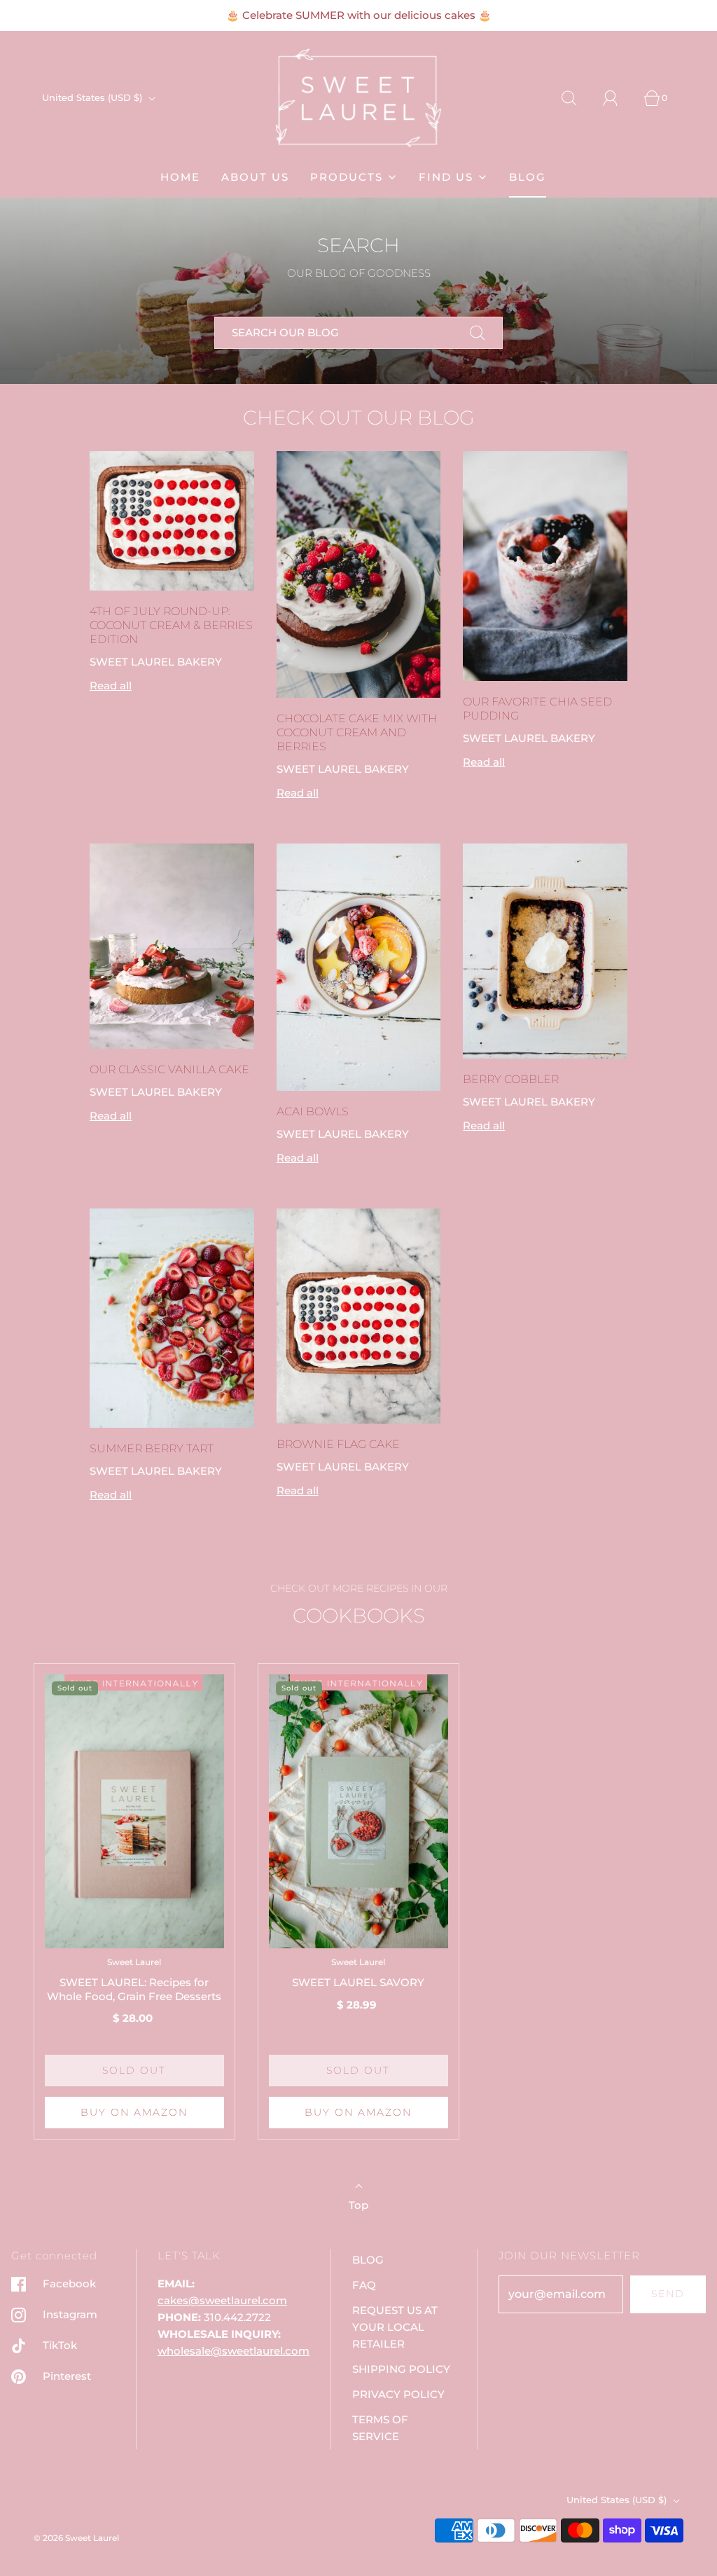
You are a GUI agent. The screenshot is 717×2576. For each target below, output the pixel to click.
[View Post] (172, 521)
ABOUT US (255, 177)
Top (358, 2205)
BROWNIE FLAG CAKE (338, 1444)
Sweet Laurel (134, 1962)
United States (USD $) (93, 97)
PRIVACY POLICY (398, 2394)
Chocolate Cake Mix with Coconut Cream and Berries (357, 732)
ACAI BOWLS (313, 1111)
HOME (180, 177)
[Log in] (618, 98)
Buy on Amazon (134, 2112)
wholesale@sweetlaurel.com (234, 2351)
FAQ (364, 2285)
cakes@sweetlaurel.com (222, 2300)
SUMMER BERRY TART (152, 1448)
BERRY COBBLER (511, 1079)
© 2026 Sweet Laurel (76, 2538)
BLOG (528, 177)
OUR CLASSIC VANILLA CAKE (169, 1069)
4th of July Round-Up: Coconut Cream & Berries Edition (171, 625)
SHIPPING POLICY (401, 2369)
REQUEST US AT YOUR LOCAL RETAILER (395, 2327)
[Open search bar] (577, 98)
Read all (111, 686)
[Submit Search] (478, 333)
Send (668, 2294)
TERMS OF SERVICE (380, 2428)
